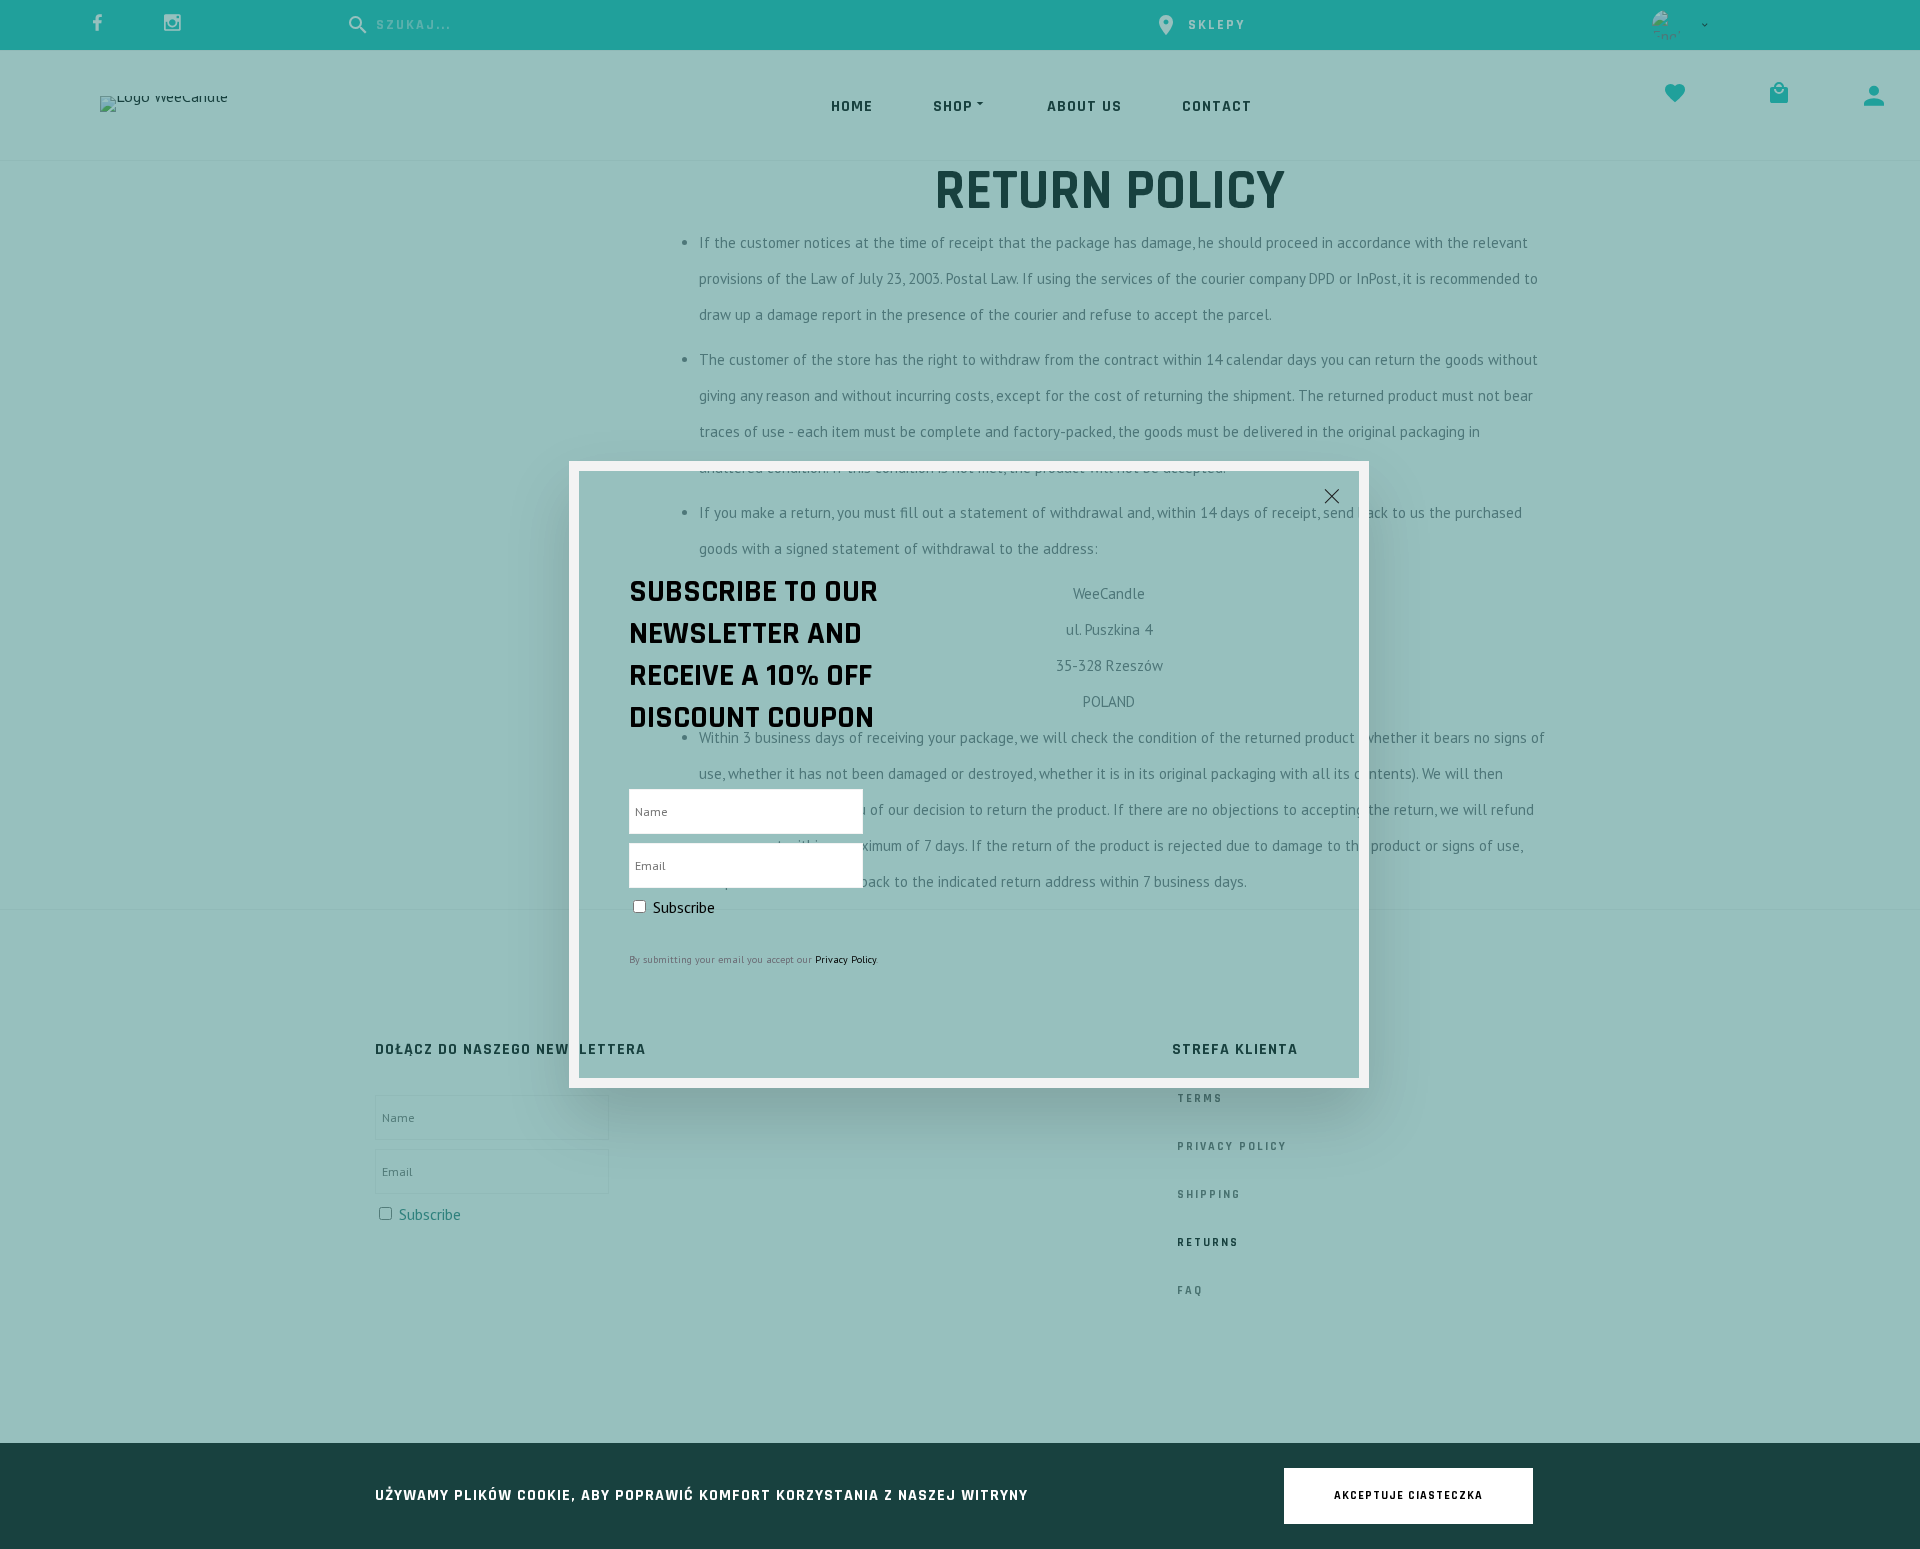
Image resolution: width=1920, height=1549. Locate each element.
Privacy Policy (845, 959)
